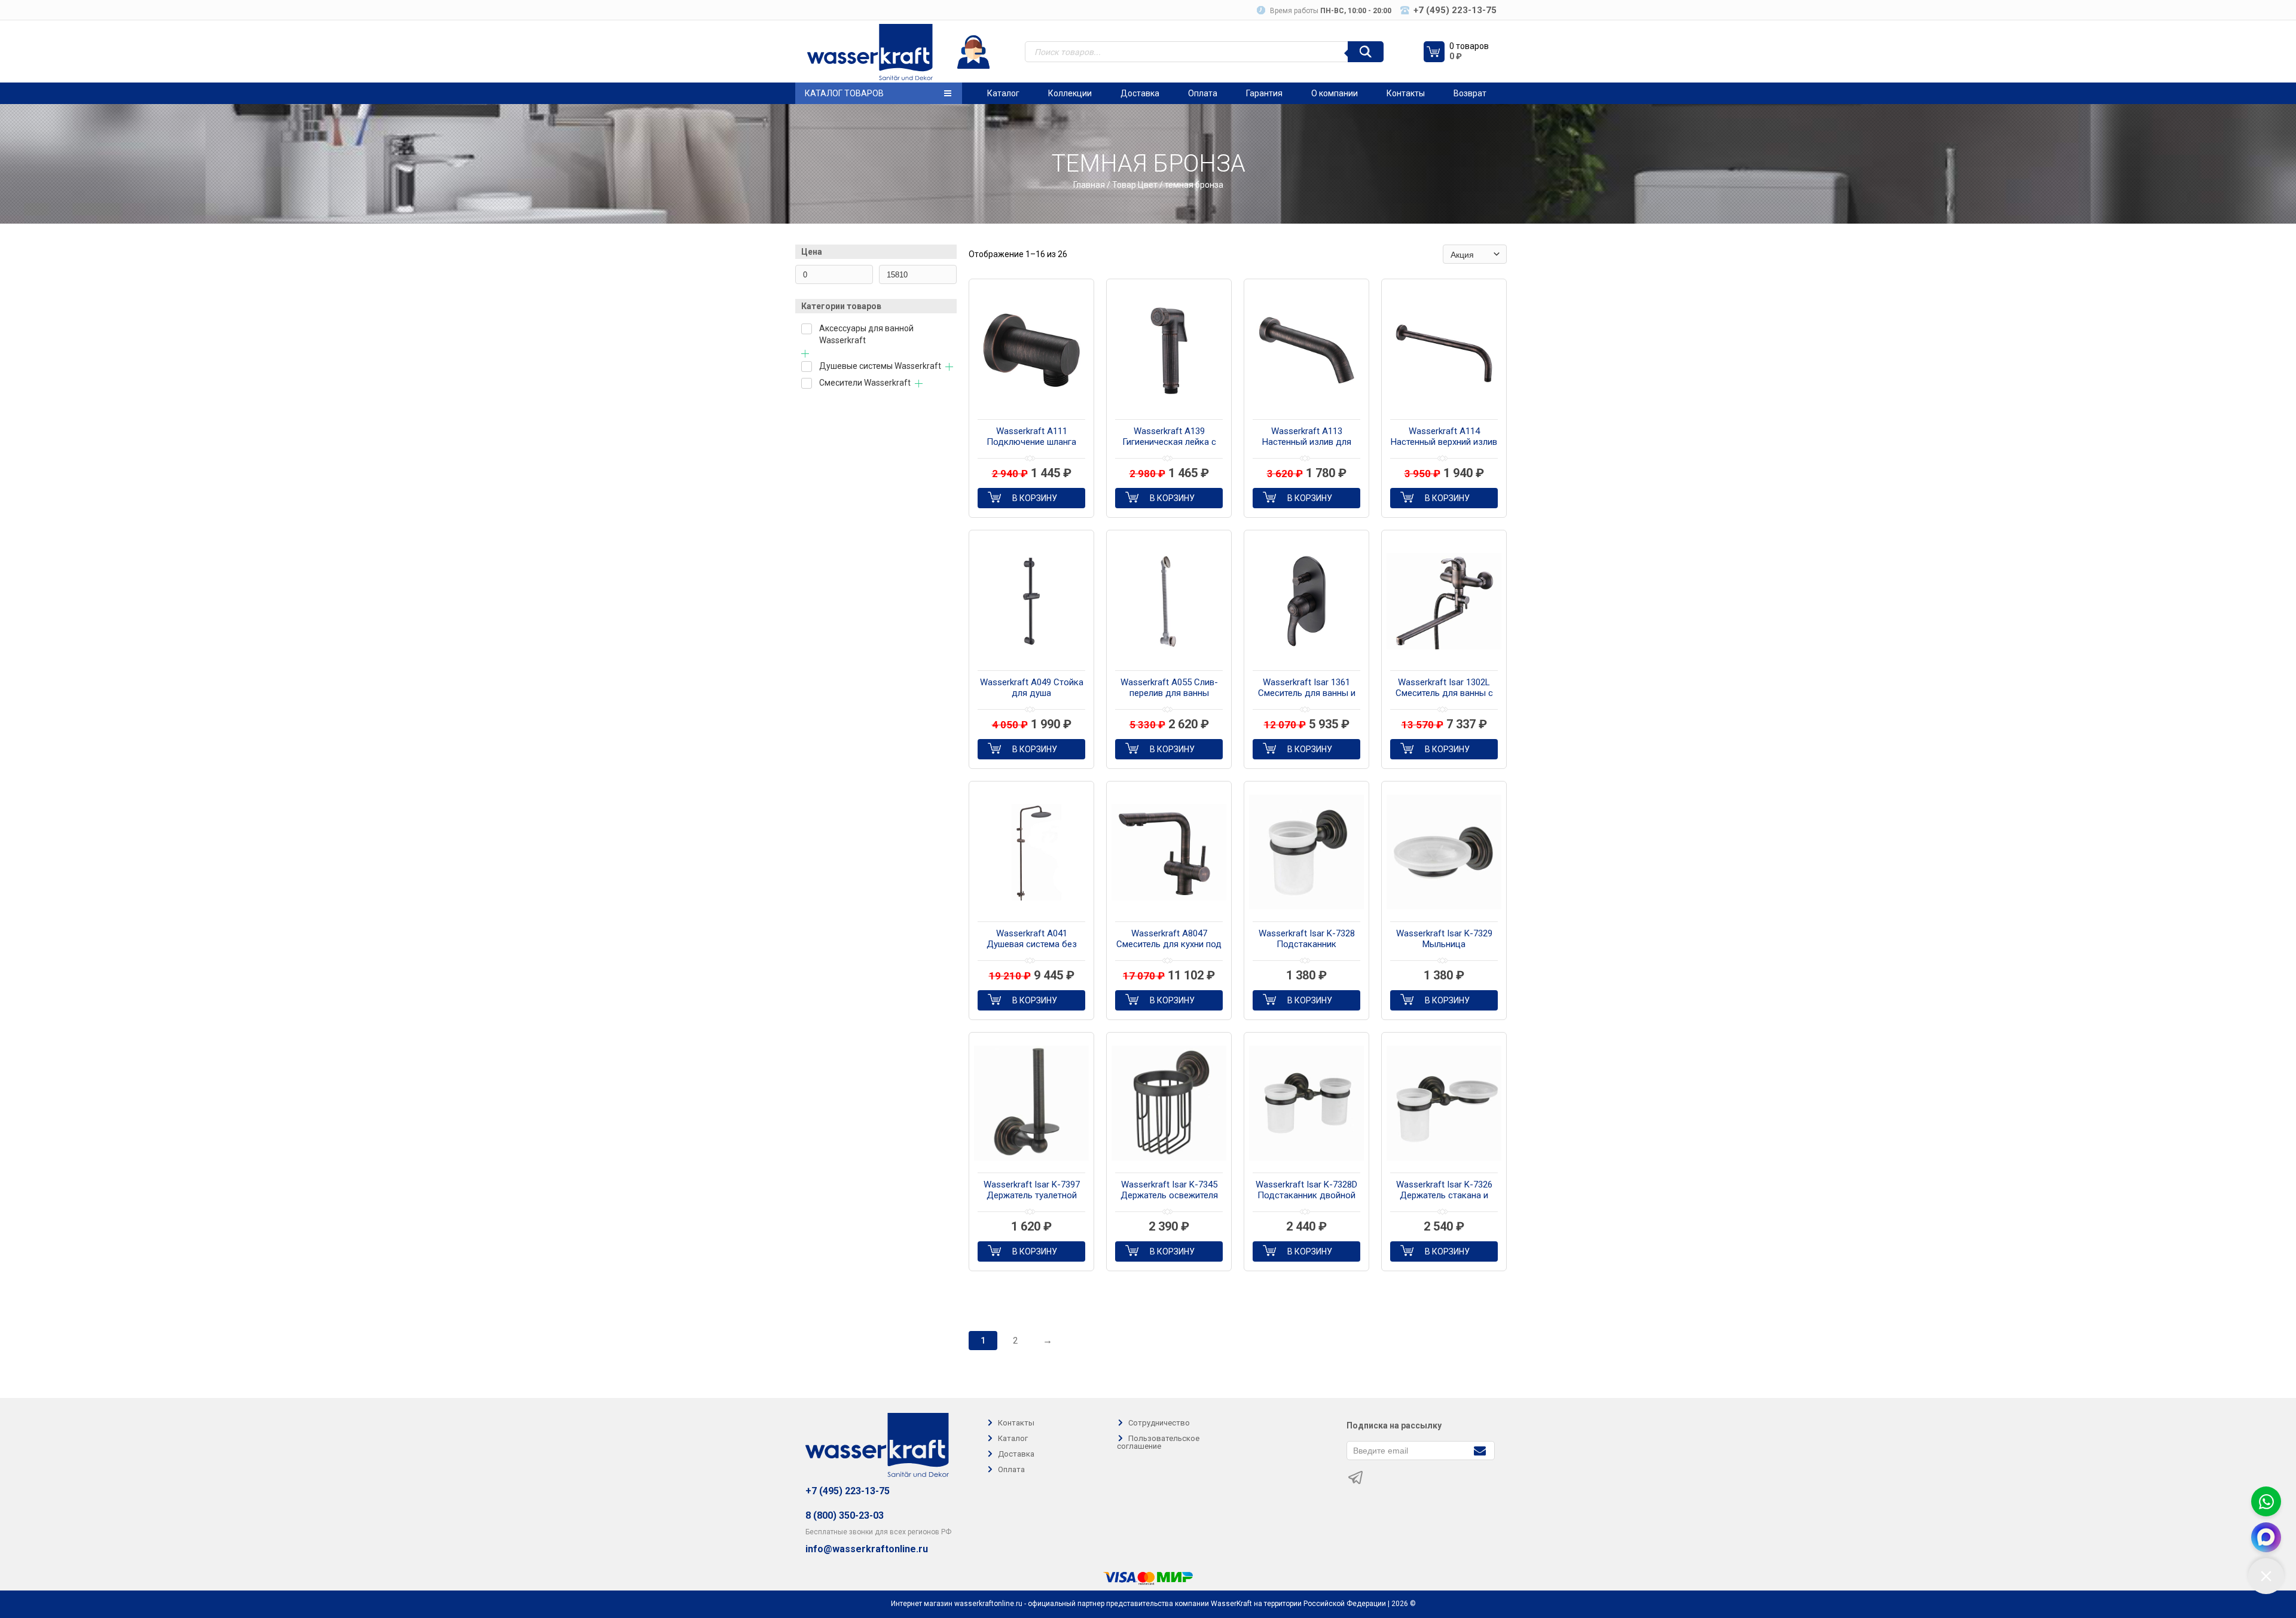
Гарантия (1264, 93)
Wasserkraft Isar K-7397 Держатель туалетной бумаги (1032, 1190)
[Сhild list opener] (805, 354)
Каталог (1003, 93)
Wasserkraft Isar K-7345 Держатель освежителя (1169, 1190)
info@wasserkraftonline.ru (867, 1549)
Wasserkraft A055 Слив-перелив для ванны (1169, 688)
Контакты (1406, 93)
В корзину (1035, 498)
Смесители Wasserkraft (865, 383)
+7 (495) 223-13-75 (848, 1491)
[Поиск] (1366, 52)
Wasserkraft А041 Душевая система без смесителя (1032, 939)
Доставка (1140, 93)
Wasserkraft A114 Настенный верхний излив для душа (1444, 437)
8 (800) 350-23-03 (845, 1515)
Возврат (1470, 93)
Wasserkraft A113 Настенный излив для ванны (1307, 437)
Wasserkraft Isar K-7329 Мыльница (1444, 939)
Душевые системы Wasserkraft (880, 366)
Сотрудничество (1159, 1423)
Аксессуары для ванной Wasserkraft (866, 334)
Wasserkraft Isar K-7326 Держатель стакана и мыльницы (1444, 1190)
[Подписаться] (1480, 1450)
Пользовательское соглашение (1158, 1442)
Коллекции (1070, 93)
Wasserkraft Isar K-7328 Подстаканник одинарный (1307, 939)
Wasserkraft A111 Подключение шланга (1031, 436)
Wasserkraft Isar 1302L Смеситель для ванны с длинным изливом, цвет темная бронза (1444, 688)
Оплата (1203, 93)
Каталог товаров (844, 93)
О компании (1335, 93)
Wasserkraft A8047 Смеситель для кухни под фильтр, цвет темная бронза (1169, 939)
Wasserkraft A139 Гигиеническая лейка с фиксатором (1169, 437)
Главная (1089, 185)
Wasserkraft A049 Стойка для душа (1032, 688)
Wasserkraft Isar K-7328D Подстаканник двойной (1306, 1190)
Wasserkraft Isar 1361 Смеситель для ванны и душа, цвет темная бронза (1307, 688)
